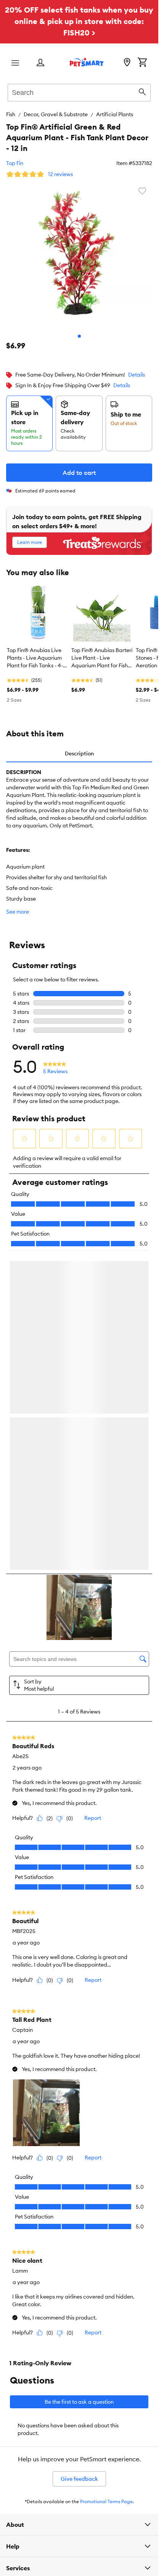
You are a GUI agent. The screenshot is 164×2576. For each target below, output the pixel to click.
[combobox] (79, 91)
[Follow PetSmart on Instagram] (55, 2295)
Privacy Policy (21, 2387)
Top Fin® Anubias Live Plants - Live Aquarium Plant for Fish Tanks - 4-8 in (36, 658)
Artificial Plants (115, 114)
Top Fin (15, 163)
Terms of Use (20, 2375)
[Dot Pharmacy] (95, 2323)
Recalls (14, 2362)
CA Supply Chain (25, 2411)
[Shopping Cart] (142, 63)
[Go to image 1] (79, 336)
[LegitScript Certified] (40, 2323)
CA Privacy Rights (26, 2423)
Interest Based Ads (27, 2399)
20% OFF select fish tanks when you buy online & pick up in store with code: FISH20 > (79, 21)
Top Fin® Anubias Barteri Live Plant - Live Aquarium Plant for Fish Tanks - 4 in (102, 658)
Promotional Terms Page (106, 2181)
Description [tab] (79, 753)
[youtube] (128, 2295)
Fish (11, 114)
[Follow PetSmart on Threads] (79, 2295)
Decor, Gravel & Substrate (56, 114)
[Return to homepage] (87, 62)
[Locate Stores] (127, 63)
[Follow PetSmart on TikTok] (104, 2295)
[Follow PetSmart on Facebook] (31, 2295)
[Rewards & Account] (40, 63)
